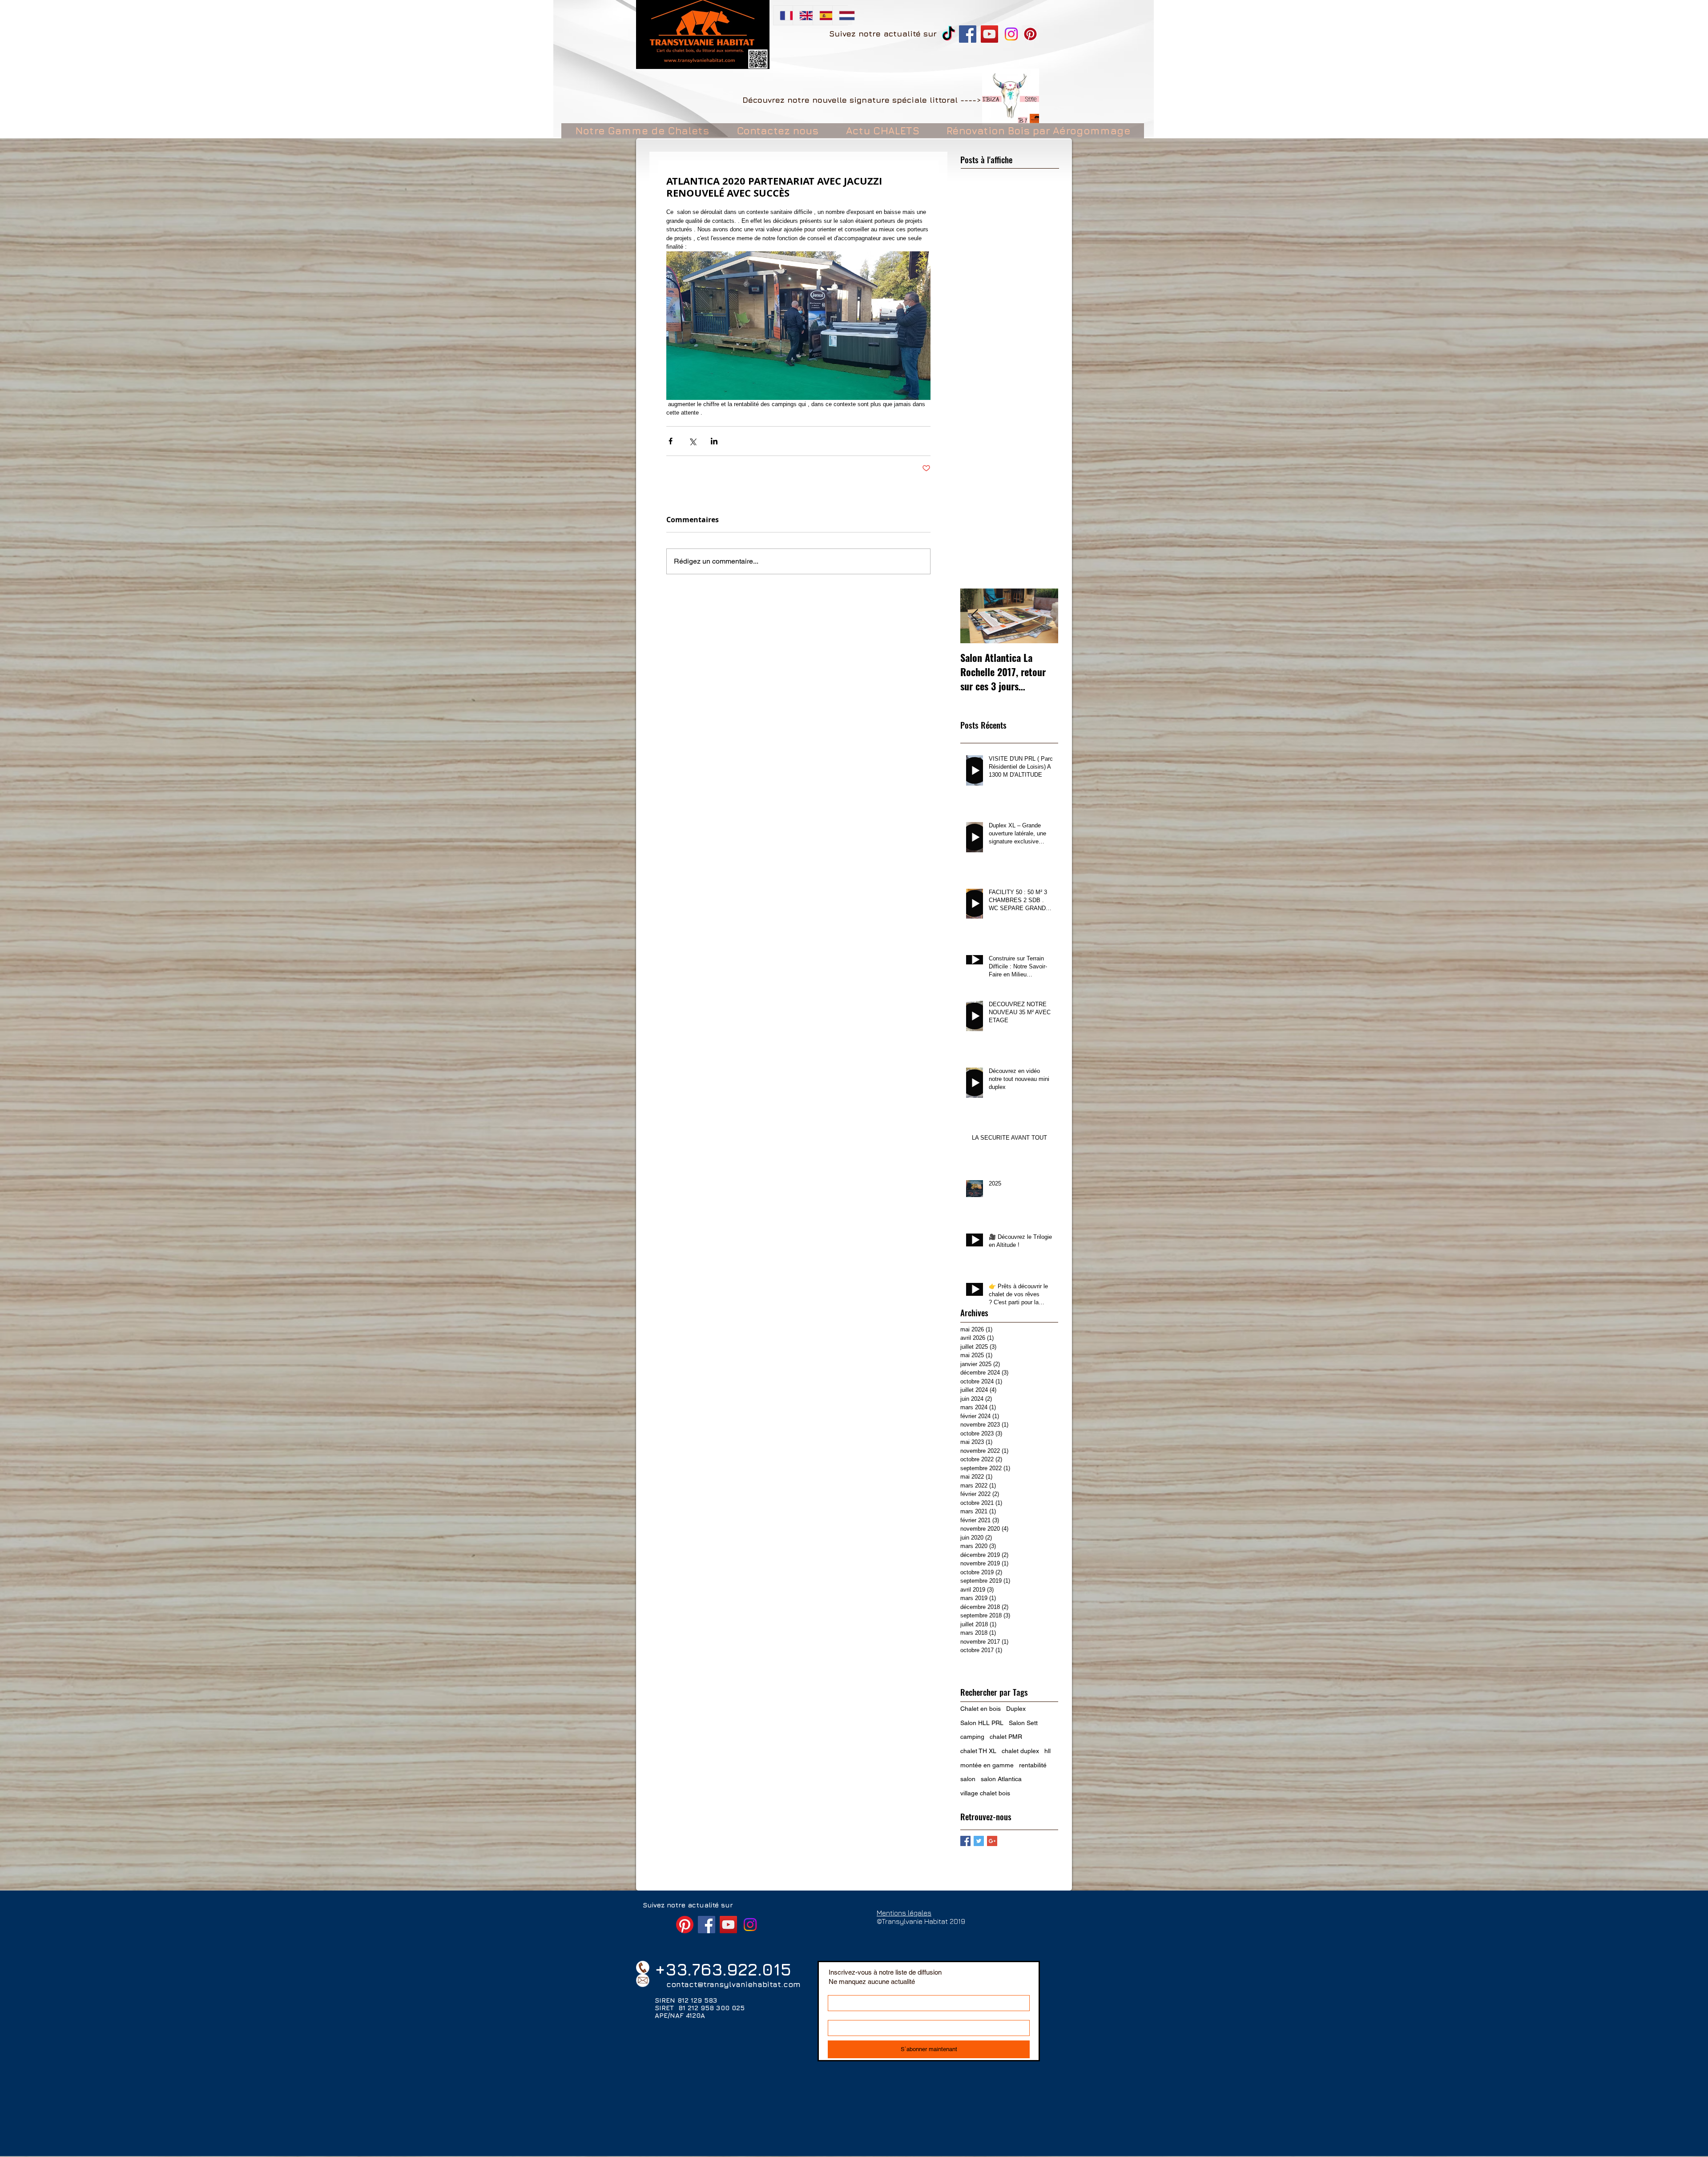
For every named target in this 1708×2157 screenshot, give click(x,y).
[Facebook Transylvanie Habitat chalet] (968, 34)
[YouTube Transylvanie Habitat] (989, 34)
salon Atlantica (1001, 1779)
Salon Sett (1023, 1723)
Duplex (1016, 1709)
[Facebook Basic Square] (965, 1841)
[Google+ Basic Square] (992, 1841)
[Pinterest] (1030, 34)
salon (968, 1779)
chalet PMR (1006, 1737)
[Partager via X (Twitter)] (692, 441)
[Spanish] (822, 15)
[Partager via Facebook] (671, 441)
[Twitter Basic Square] (979, 1841)
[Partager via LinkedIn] (714, 441)
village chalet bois (985, 1793)
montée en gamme (987, 1765)
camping (972, 1737)
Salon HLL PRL (982, 1723)
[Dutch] (842, 15)
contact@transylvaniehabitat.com (733, 1984)
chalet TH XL (978, 1751)
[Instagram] (1011, 34)
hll (1047, 1751)
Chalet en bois (981, 1709)
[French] (783, 15)
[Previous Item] (975, 616)
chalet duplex (1020, 1751)
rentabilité (1033, 1765)
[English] (802, 15)
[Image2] (1011, 97)
